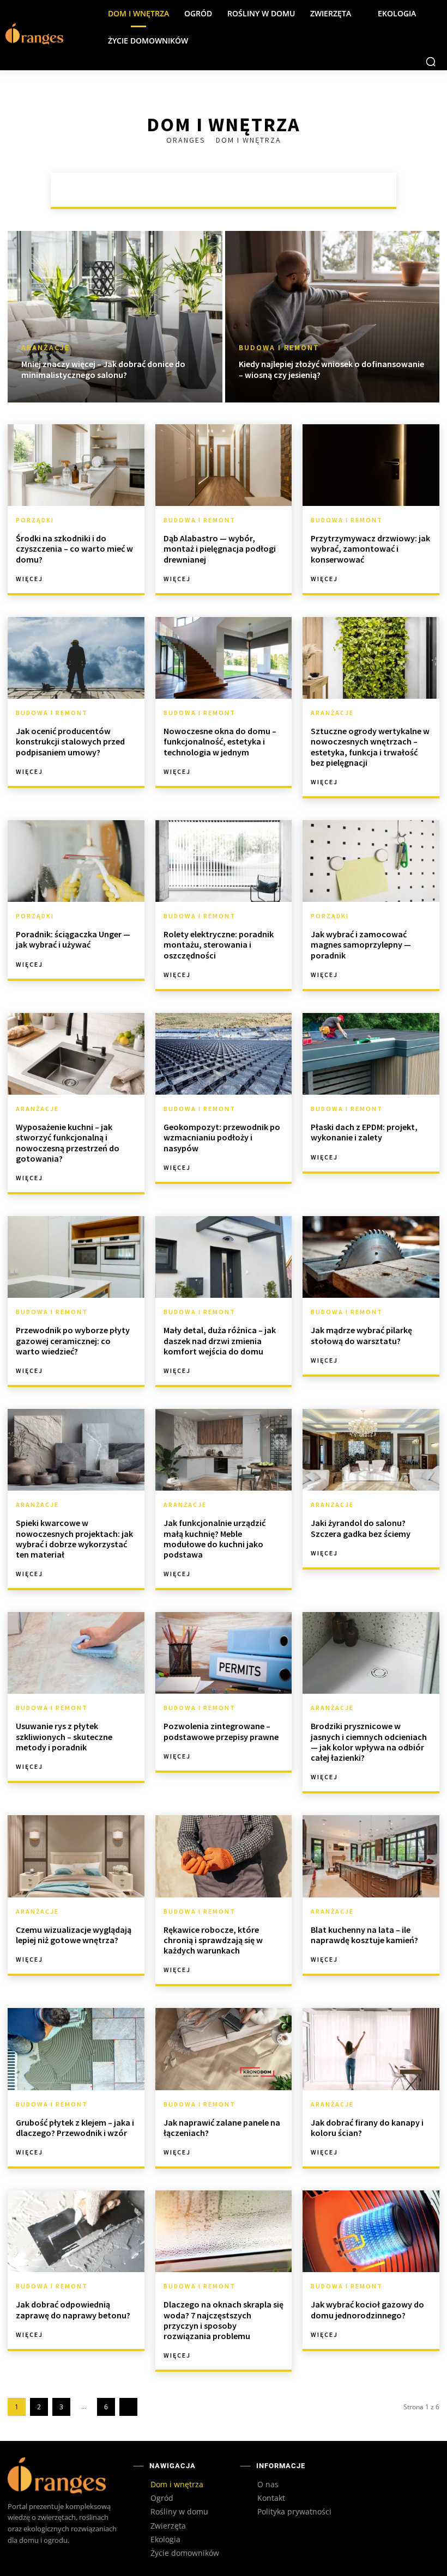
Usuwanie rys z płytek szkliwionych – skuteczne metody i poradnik (64, 1736)
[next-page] (129, 2407)
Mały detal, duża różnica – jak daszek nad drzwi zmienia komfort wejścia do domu (220, 1340)
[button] (431, 62)
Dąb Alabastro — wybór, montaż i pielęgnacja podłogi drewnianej (220, 548)
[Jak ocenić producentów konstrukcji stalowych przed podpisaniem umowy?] (76, 658)
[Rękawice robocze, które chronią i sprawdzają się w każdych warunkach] (224, 1856)
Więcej (29, 579)
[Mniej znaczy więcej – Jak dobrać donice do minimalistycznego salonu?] (115, 317)
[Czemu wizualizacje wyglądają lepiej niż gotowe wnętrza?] (76, 1856)
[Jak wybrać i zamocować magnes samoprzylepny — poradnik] (371, 861)
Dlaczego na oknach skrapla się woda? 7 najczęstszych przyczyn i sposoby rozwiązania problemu (224, 2320)
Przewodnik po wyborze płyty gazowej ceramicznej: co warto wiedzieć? (73, 1340)
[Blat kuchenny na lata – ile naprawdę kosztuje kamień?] (371, 1856)
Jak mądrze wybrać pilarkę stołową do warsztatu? (361, 1335)
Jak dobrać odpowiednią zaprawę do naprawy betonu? (73, 2309)
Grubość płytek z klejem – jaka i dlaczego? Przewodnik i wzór (75, 2128)
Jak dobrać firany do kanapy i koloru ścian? (367, 2128)
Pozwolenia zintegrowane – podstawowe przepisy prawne (221, 1731)
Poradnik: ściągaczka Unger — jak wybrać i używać (73, 939)
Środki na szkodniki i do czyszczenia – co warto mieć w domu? (74, 548)
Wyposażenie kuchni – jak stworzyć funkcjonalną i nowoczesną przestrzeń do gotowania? (68, 1143)
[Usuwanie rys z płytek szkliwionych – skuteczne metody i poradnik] (76, 1653)
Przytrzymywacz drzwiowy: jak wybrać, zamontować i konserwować (370, 548)
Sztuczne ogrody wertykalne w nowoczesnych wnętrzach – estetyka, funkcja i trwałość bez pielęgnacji (370, 747)
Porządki (296, 190)
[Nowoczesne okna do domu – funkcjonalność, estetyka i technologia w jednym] (224, 658)
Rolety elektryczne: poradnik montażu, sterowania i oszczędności (219, 944)
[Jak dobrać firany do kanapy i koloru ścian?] (371, 2049)
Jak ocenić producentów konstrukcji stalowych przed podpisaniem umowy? (70, 741)
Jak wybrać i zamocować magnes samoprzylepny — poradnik (361, 944)
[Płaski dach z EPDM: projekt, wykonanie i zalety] (371, 1054)
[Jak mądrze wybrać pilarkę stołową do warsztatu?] (371, 1257)
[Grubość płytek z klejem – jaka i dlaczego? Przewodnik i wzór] (76, 2049)
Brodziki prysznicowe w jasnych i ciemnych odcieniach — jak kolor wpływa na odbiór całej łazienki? (369, 1742)
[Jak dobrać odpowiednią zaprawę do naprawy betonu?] (76, 2231)
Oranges (187, 140)
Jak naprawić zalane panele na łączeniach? (222, 2128)
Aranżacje (153, 190)
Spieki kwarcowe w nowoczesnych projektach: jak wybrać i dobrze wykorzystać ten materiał (74, 1539)
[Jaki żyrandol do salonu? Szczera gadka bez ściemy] (371, 1450)
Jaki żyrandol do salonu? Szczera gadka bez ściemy (361, 1528)
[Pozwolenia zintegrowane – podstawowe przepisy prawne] (224, 1653)
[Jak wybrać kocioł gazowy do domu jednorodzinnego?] (371, 2231)
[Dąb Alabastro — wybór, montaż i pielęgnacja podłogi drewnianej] (224, 465)
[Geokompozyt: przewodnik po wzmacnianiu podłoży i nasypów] (224, 1054)
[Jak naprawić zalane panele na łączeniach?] (224, 2049)
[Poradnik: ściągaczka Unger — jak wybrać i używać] (76, 861)
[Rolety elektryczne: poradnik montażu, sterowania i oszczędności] (224, 861)
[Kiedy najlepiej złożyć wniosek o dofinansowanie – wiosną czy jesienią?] (333, 317)
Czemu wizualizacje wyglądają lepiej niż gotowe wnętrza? (74, 1935)
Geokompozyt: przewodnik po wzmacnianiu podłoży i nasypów (222, 1137)
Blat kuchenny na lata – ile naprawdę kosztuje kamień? (364, 1935)
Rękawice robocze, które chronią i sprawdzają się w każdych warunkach (213, 1940)
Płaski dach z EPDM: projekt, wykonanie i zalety (364, 1132)
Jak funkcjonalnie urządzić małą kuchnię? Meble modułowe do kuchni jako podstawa (215, 1539)
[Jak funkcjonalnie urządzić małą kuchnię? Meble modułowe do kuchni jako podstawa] (224, 1450)
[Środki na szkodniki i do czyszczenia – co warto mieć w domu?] (76, 465)
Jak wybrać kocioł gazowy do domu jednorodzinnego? (367, 2309)
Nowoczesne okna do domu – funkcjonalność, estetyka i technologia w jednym (220, 741)
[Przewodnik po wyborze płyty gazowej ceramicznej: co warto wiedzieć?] (76, 1257)
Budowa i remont (226, 190)
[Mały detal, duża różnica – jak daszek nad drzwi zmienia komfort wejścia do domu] (224, 1257)
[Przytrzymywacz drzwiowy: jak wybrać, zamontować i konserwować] (371, 465)
